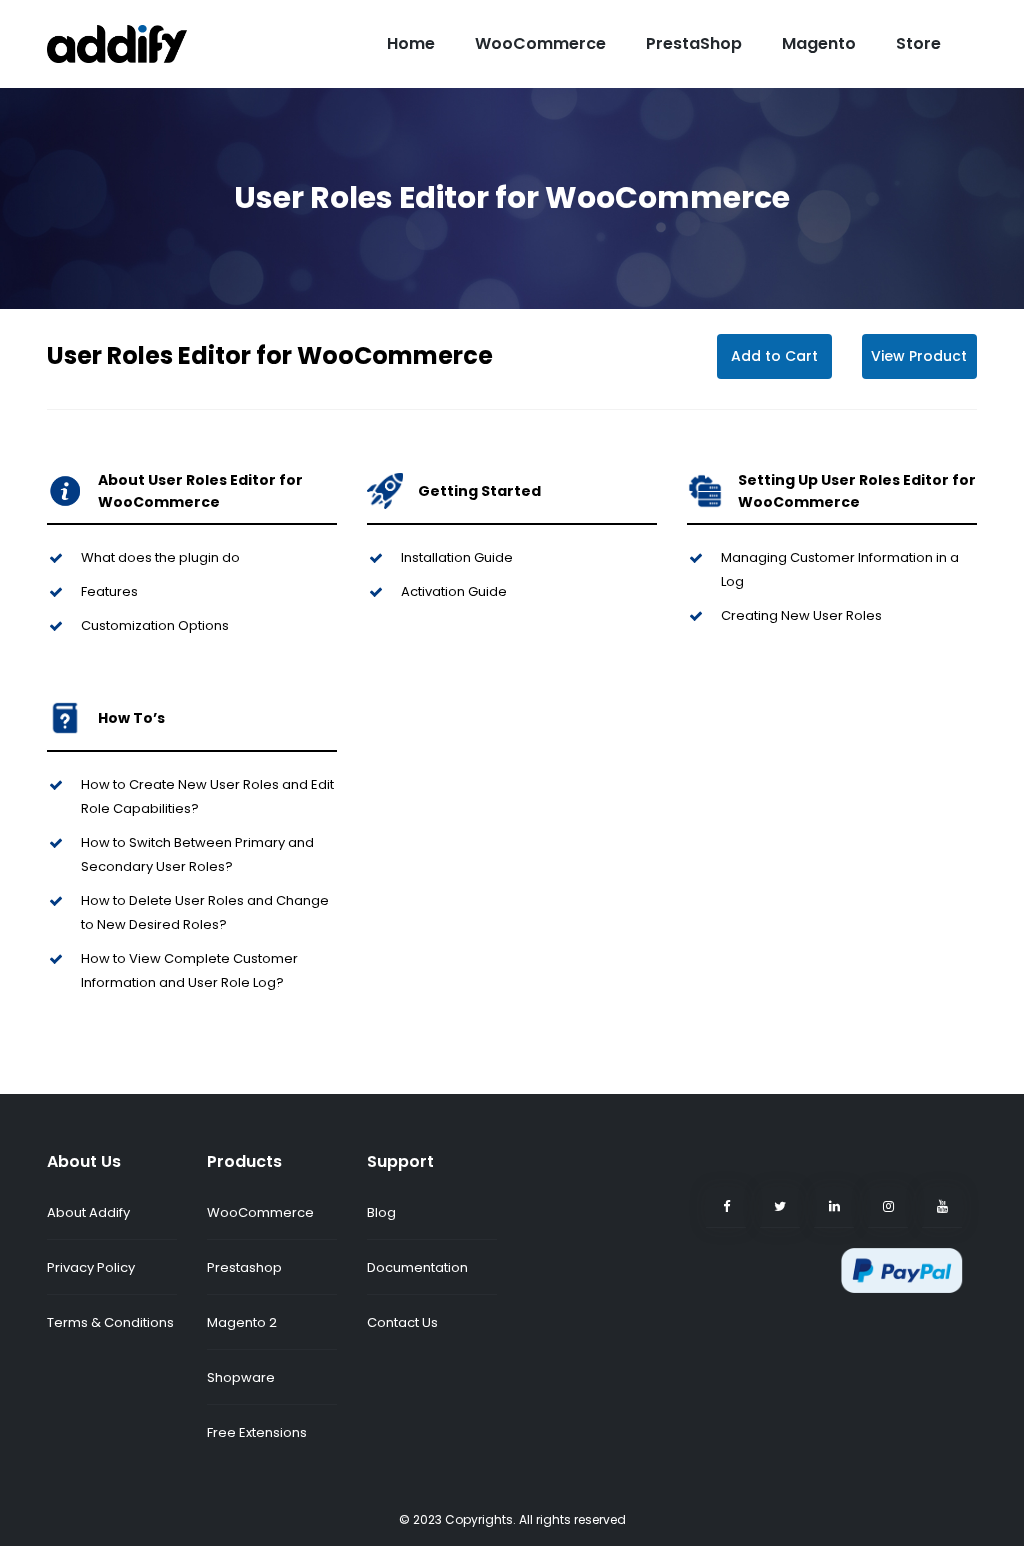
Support (400, 1161)
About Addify (88, 1212)
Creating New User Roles (801, 615)
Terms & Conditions (110, 1322)
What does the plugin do (160, 557)
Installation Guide (457, 557)
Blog (381, 1212)
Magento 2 (242, 1322)
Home (411, 43)
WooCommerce (540, 43)
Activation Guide (454, 591)
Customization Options (155, 625)
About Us (84, 1161)
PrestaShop (694, 43)
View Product (919, 356)
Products (244, 1161)
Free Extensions (257, 1432)
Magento (819, 43)
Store (918, 43)
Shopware (241, 1377)
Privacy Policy (91, 1267)
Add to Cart (774, 356)
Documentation (417, 1267)
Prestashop (244, 1267)
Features (109, 591)
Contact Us (402, 1322)
